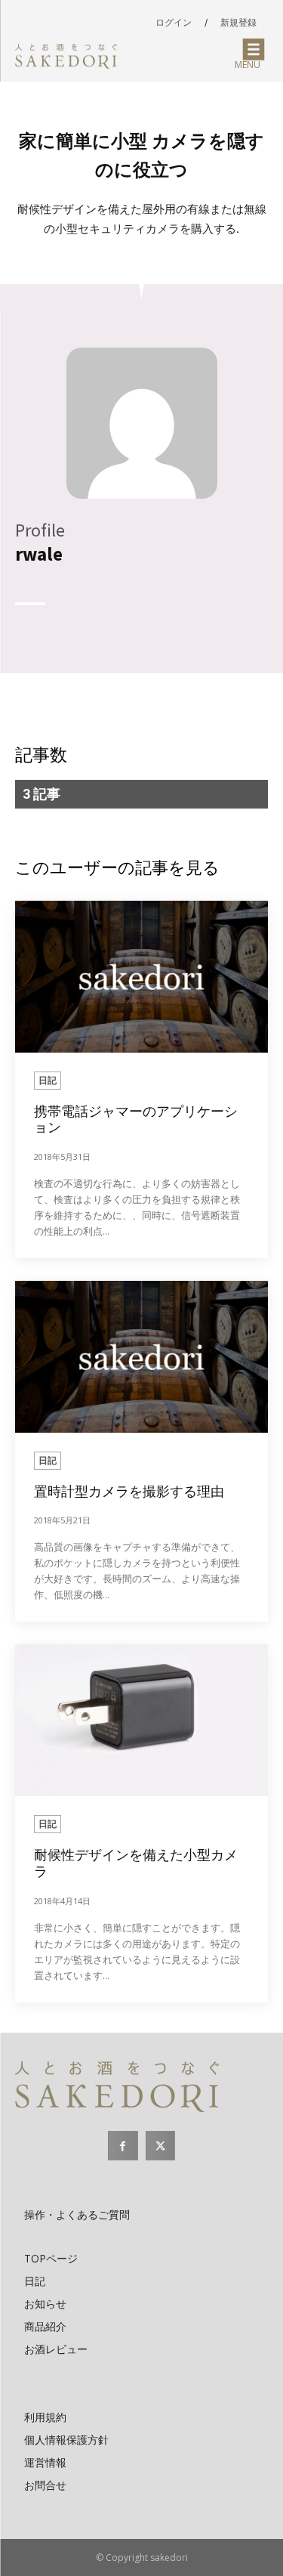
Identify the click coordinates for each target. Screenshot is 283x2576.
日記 (48, 1080)
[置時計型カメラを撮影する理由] (141, 1357)
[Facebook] (123, 2146)
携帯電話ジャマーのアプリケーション (136, 1119)
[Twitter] (160, 2146)
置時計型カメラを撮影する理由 (129, 1491)
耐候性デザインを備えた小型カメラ (136, 1863)
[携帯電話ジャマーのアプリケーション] (141, 977)
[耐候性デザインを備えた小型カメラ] (141, 1720)
